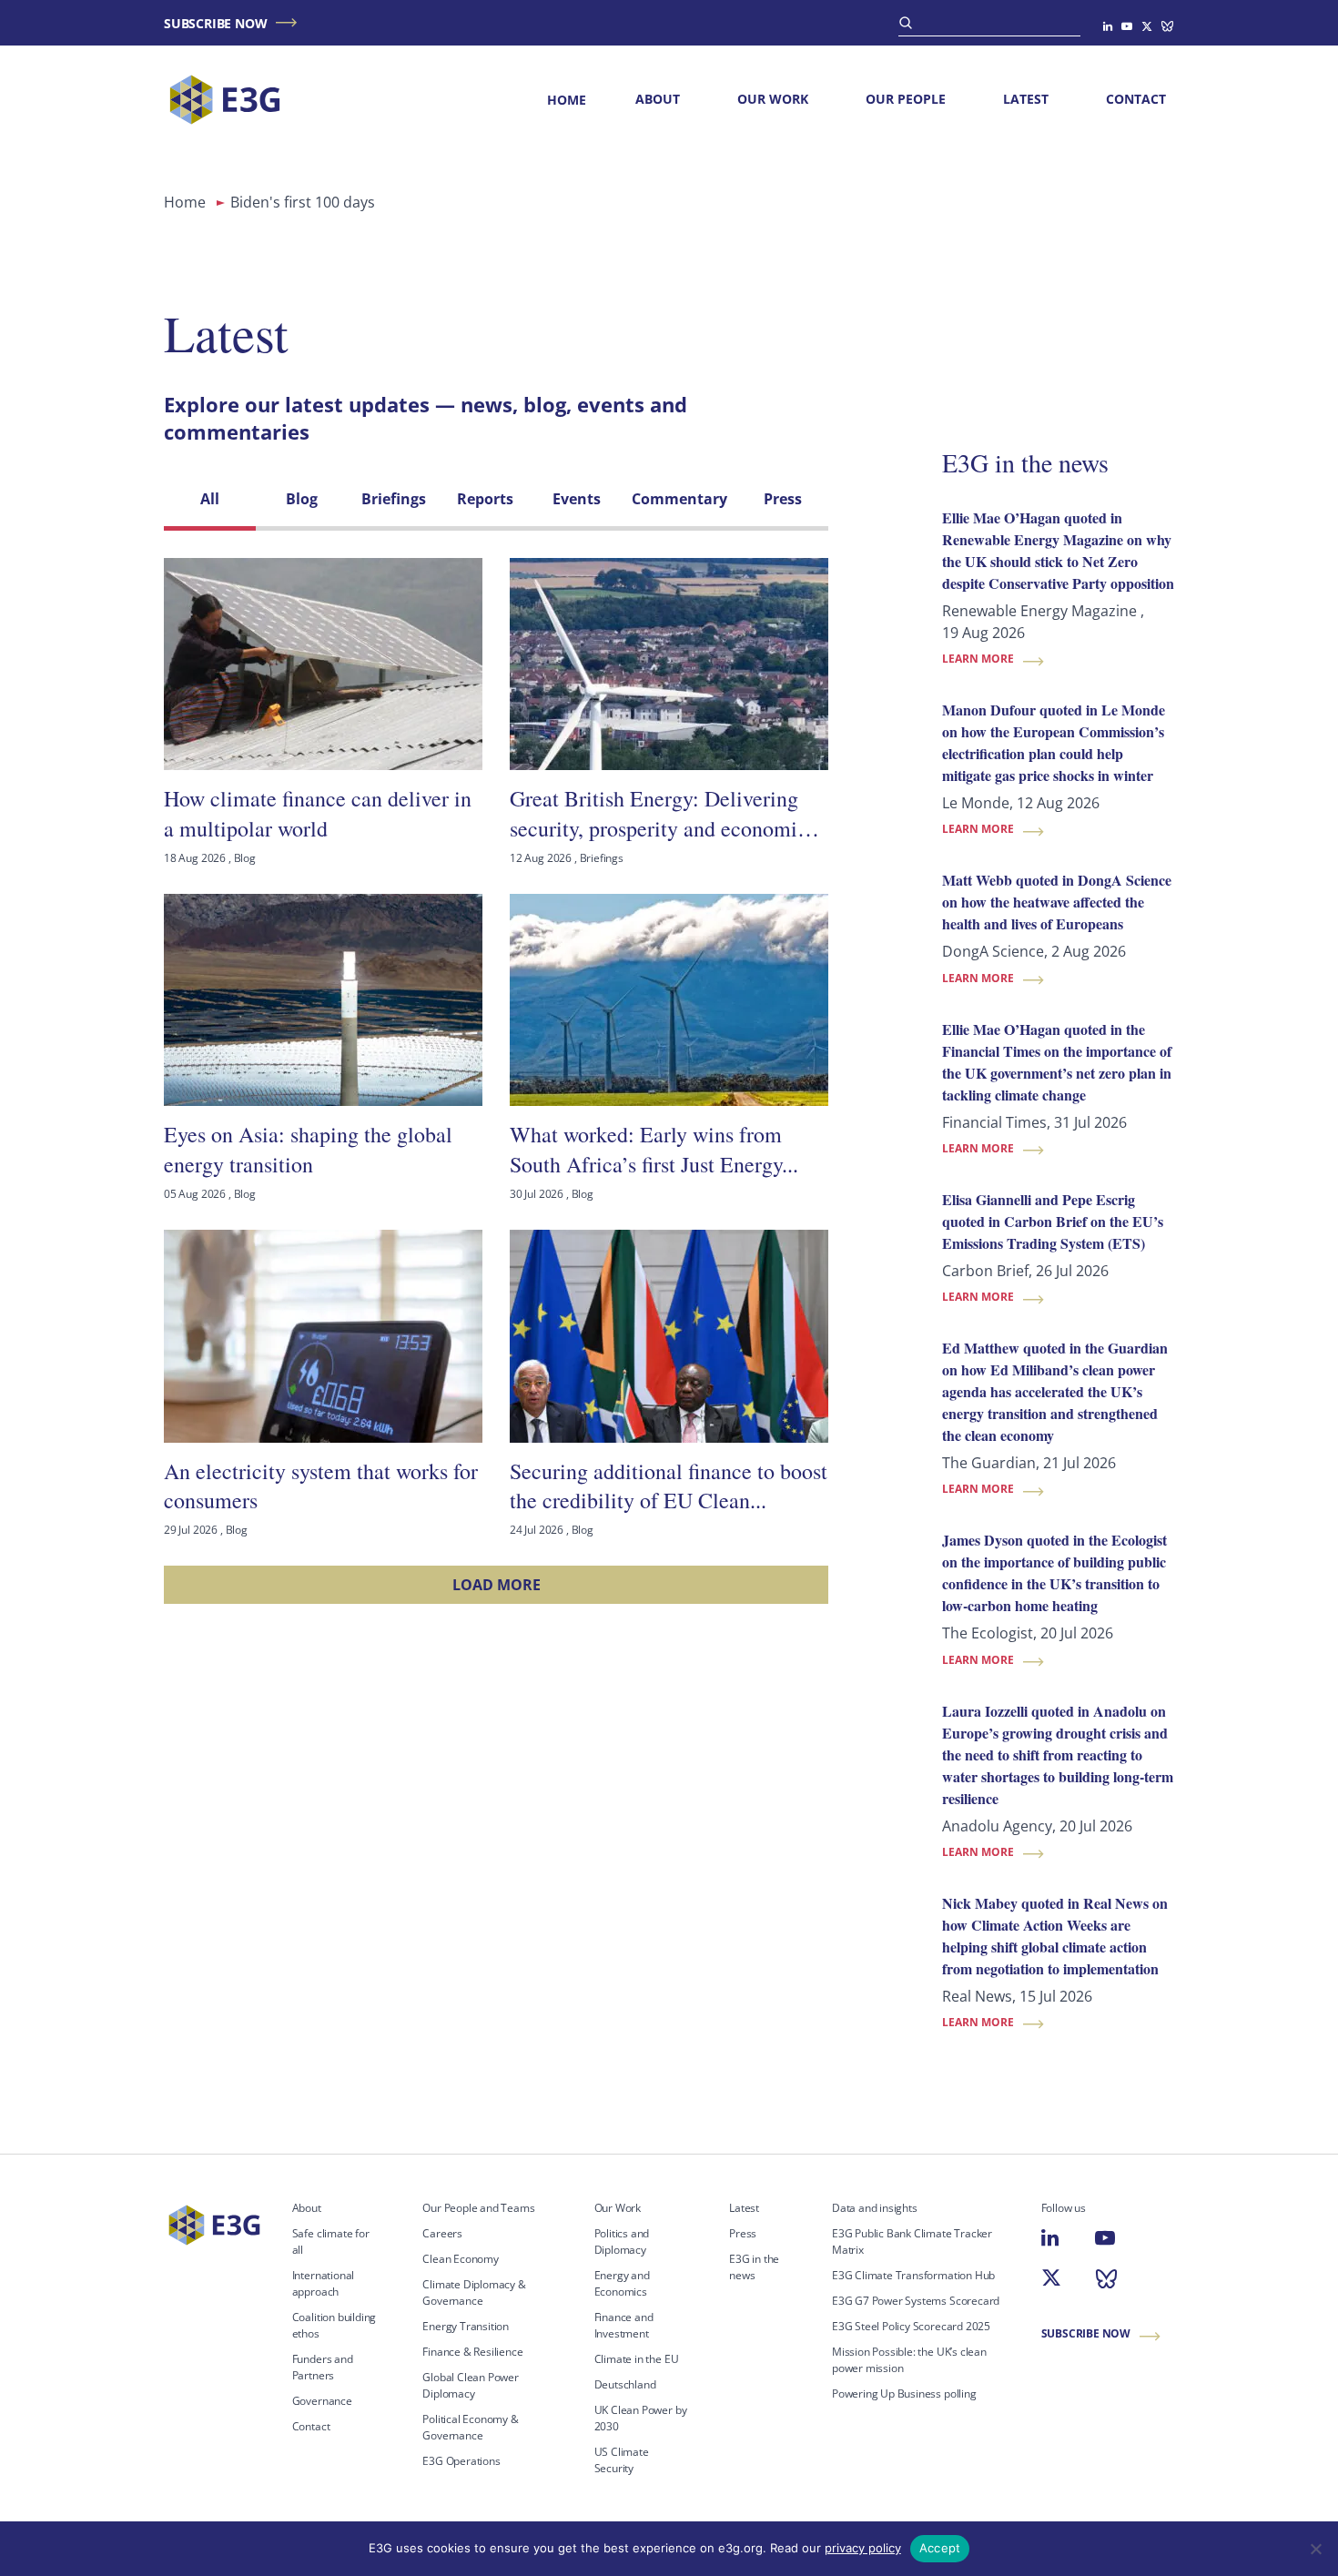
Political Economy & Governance (470, 2427)
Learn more (978, 659)
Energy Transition (466, 2326)
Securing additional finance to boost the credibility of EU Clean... (669, 1486)
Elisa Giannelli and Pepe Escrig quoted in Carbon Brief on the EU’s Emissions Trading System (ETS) (1053, 1221)
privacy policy (863, 2548)
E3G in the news (1025, 462)
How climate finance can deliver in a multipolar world (318, 813)
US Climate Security (622, 2460)
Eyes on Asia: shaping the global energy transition (308, 1149)
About (658, 99)
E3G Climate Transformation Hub (913, 2275)
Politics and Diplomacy (622, 2241)
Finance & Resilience (472, 2352)
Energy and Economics (622, 2283)
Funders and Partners (323, 2367)
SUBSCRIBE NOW (215, 23)
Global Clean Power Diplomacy (471, 2385)
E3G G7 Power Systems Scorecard (916, 2301)
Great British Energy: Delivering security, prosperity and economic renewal (659, 813)
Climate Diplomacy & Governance (474, 2292)
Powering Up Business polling (904, 2393)
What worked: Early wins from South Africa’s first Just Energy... (654, 1149)
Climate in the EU (637, 2359)
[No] (1315, 2549)
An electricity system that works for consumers (321, 1486)
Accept (940, 2548)
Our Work (773, 99)
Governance (322, 2401)
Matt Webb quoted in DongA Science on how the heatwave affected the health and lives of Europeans (1057, 902)
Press (743, 2233)
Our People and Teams (478, 2208)
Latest (1026, 99)
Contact (1136, 99)
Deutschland (625, 2384)
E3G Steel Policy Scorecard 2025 (911, 2326)
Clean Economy (461, 2259)
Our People (906, 99)
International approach (324, 2283)
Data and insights (875, 2208)
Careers (442, 2233)
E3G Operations (461, 2461)
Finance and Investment (624, 2325)
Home (567, 100)
